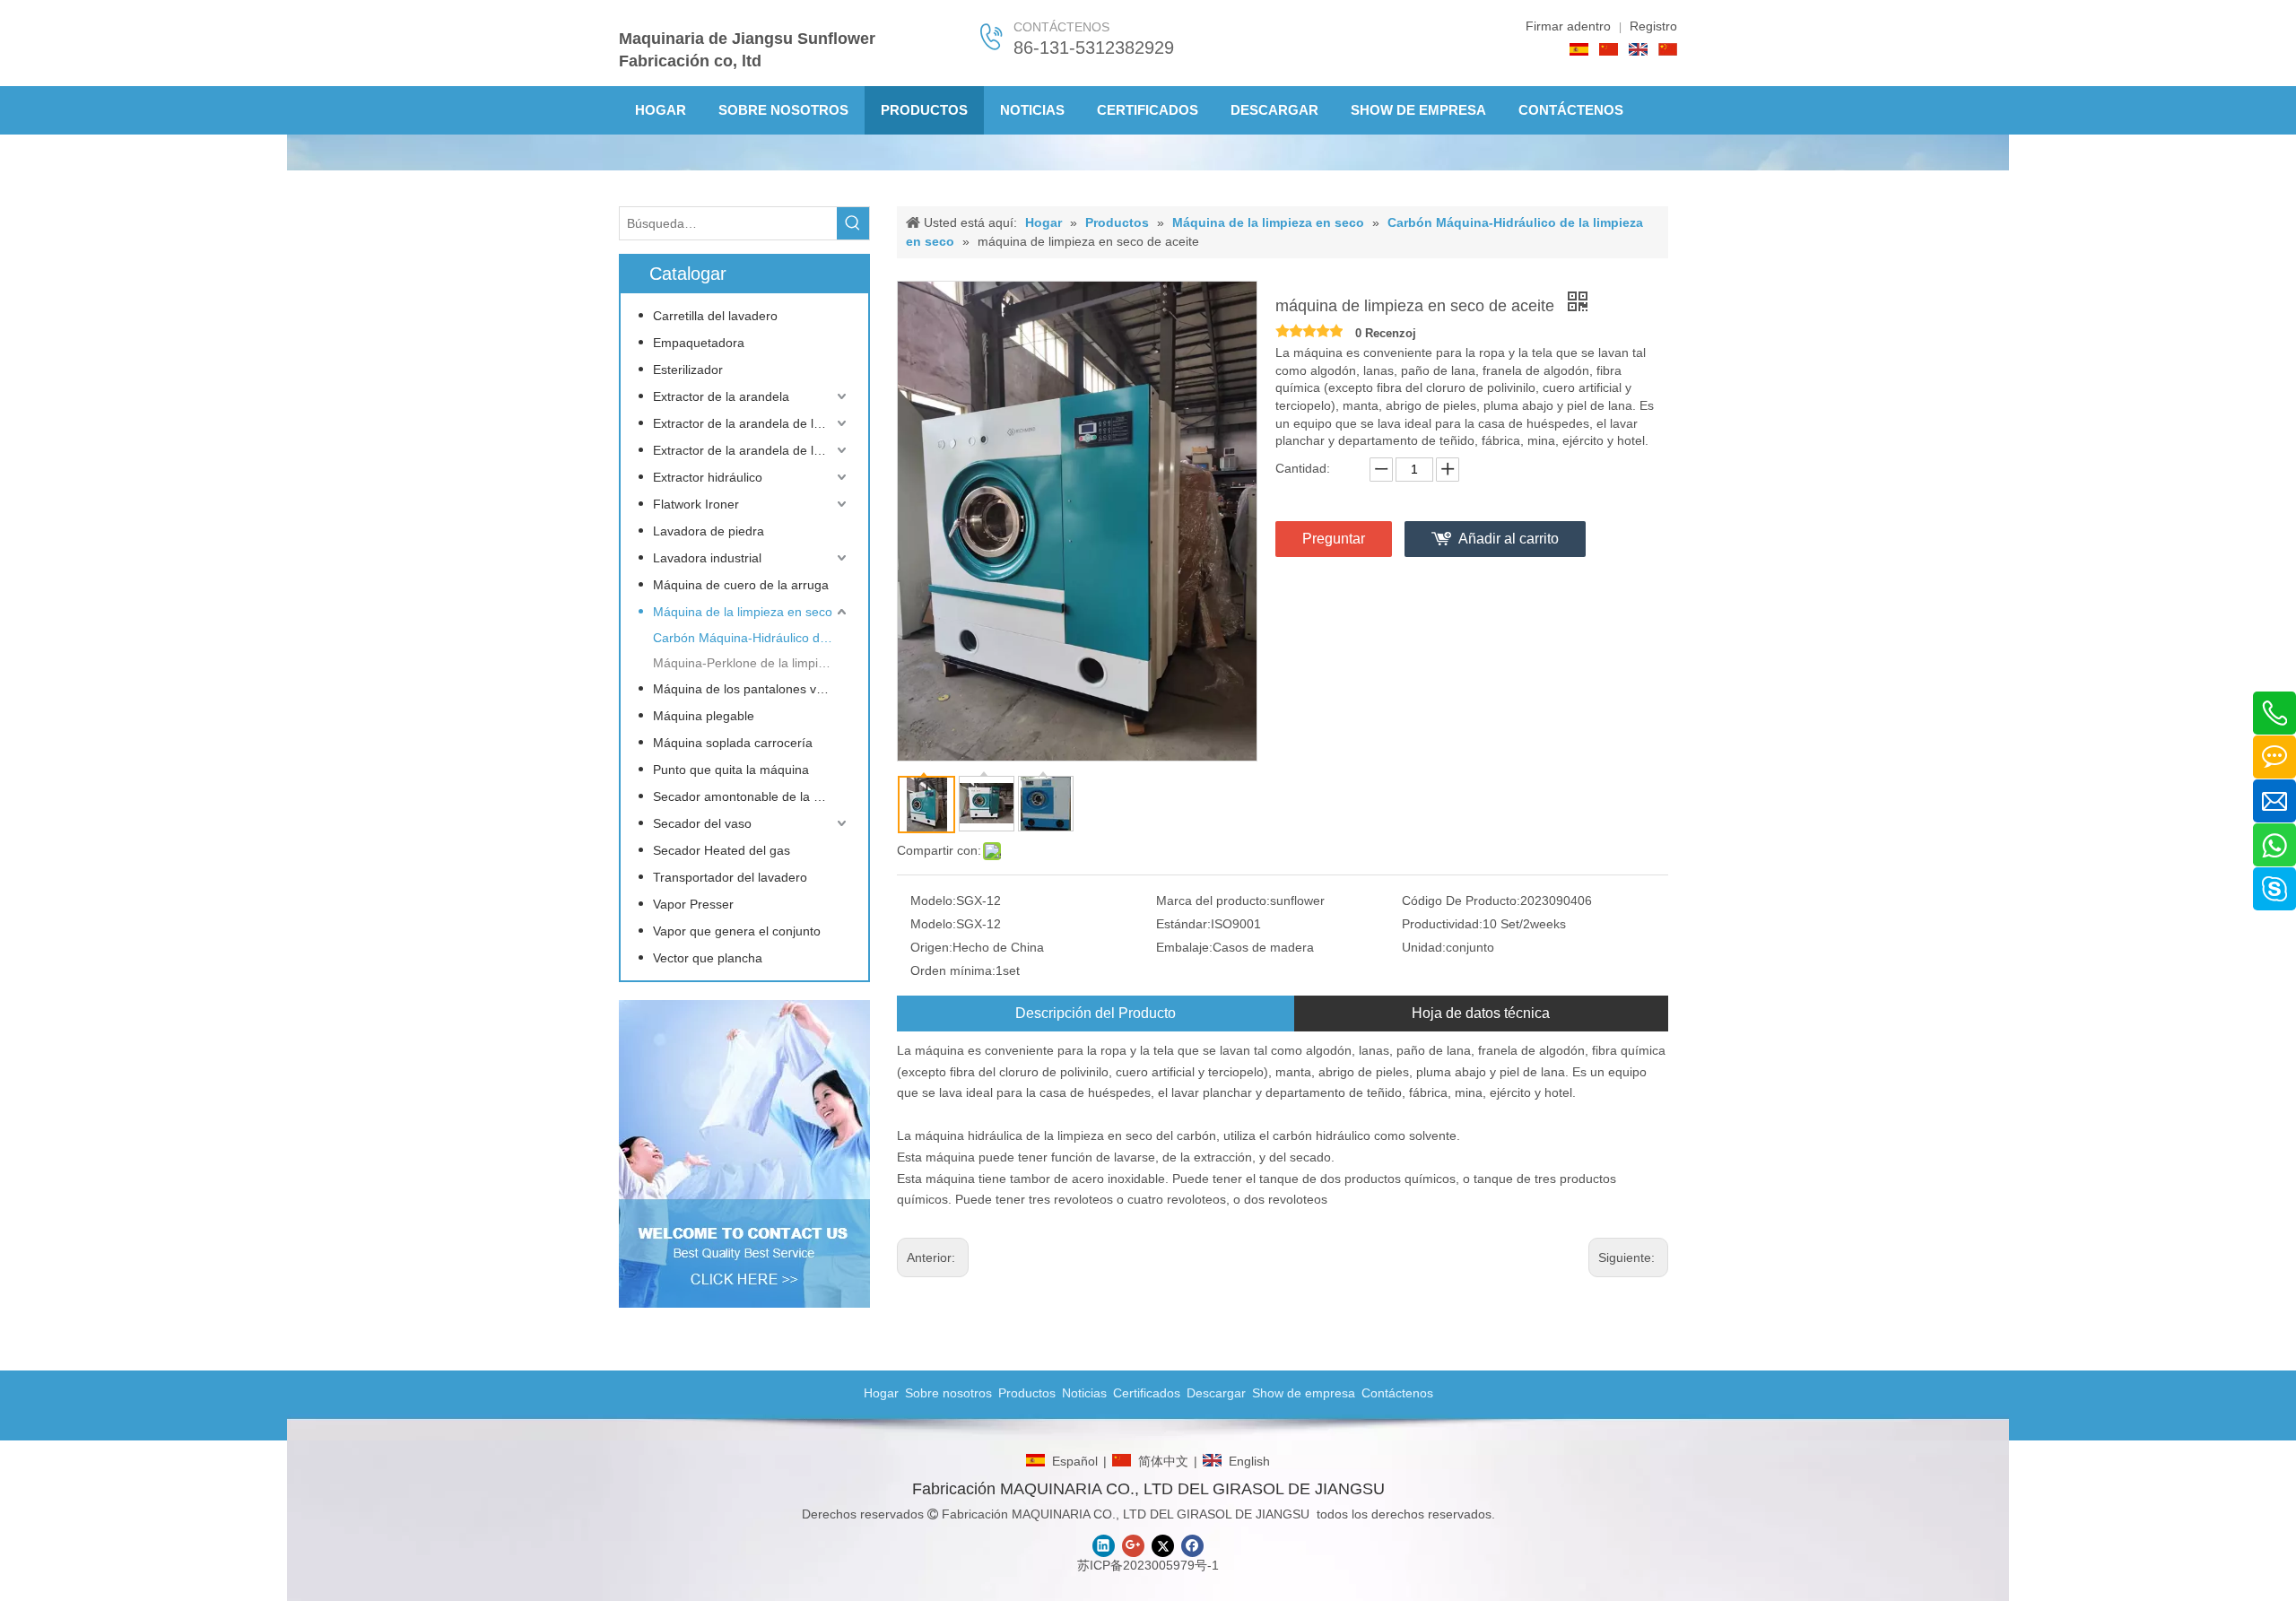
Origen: (931, 947)
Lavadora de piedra (709, 531)
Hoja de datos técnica (1481, 1013)
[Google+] (1133, 1546)
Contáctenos (1397, 1393)
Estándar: (1183, 924)
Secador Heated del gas (722, 850)
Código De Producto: (1461, 901)
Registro (1653, 26)
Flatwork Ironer (696, 504)
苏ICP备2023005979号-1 (1148, 1565)
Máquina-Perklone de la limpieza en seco (752, 663)
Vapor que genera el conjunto (737, 931)
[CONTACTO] (744, 1154)
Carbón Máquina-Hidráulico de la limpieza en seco (752, 638)
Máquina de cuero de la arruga (741, 585)
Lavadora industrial (707, 558)
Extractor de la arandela (721, 396)
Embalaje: (1184, 947)
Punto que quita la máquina (731, 770)
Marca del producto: (1213, 901)
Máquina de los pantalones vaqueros (752, 689)
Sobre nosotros (948, 1393)
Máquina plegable (704, 716)
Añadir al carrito (1509, 539)
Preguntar (1334, 539)
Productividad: (1442, 924)
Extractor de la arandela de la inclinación (752, 450)
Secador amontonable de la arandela (752, 796)
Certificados (1147, 1393)
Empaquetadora (699, 343)
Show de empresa (1304, 1393)
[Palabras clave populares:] (853, 223)
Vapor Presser (693, 904)
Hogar (881, 1393)
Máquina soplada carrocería (733, 743)
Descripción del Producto (1096, 1013)
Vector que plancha (708, 958)
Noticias (1084, 1393)
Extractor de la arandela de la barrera (752, 423)
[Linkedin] (1104, 1546)
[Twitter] (1163, 1546)
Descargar (1216, 1393)
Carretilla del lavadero (715, 316)
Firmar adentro (1568, 26)
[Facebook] (1192, 1546)
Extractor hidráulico (708, 477)
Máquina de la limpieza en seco (743, 612)
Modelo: (933, 901)
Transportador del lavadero (730, 877)
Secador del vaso (702, 823)
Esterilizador (688, 370)
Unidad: (1424, 947)
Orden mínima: (953, 970)
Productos (1027, 1393)
